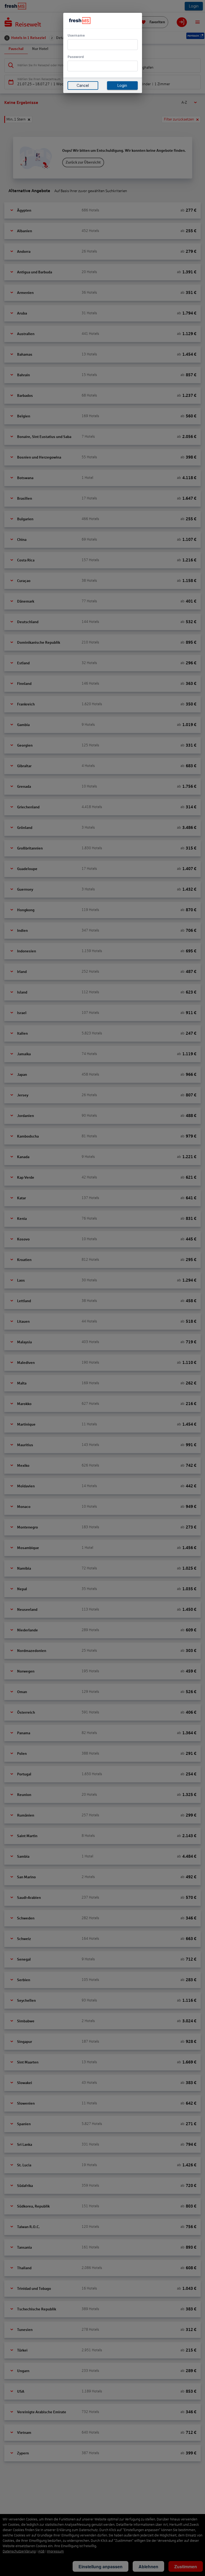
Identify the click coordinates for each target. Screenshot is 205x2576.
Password (76, 57)
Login (122, 86)
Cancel (83, 86)
